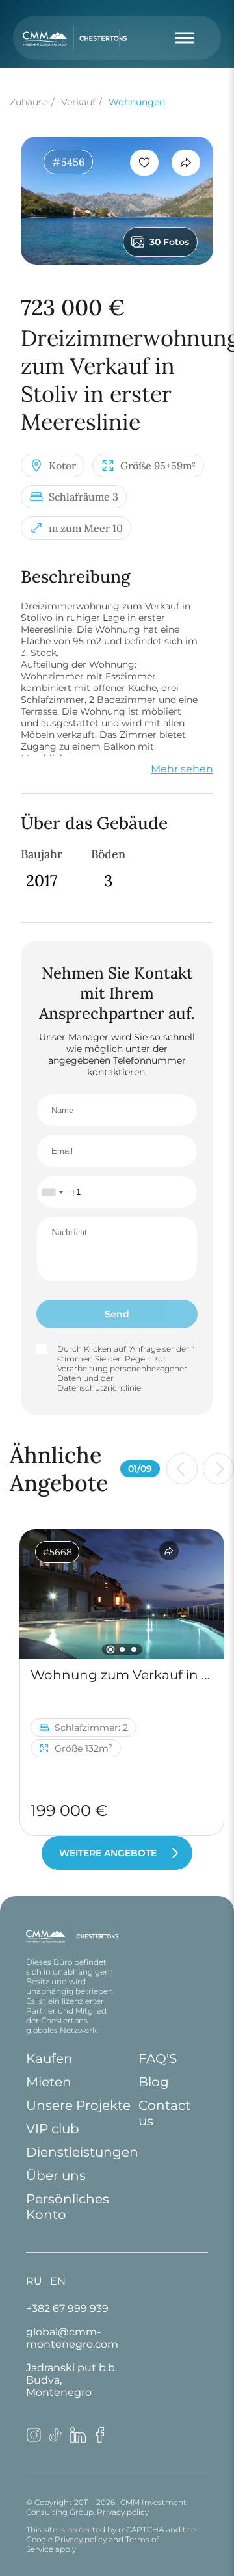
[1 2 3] (122, 1594)
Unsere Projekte (78, 2105)
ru (34, 2281)
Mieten (49, 2082)
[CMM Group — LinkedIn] (78, 2439)
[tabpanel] (122, 1594)
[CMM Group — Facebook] (100, 2439)
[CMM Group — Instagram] (34, 2439)
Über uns (56, 2175)
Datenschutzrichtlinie (99, 1388)
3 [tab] (134, 1649)
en (58, 2281)
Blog (154, 2082)
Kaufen (49, 2058)
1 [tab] (110, 1650)
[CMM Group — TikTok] (56, 2439)
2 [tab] (122, 1649)
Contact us (164, 2113)
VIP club (53, 2129)
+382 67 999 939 (67, 2308)
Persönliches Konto (68, 2207)
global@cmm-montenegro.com (72, 2338)
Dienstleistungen (82, 2152)
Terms (137, 2539)
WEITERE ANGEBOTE (108, 1853)
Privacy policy (123, 2512)
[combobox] (52, 1192)
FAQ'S (158, 2058)
